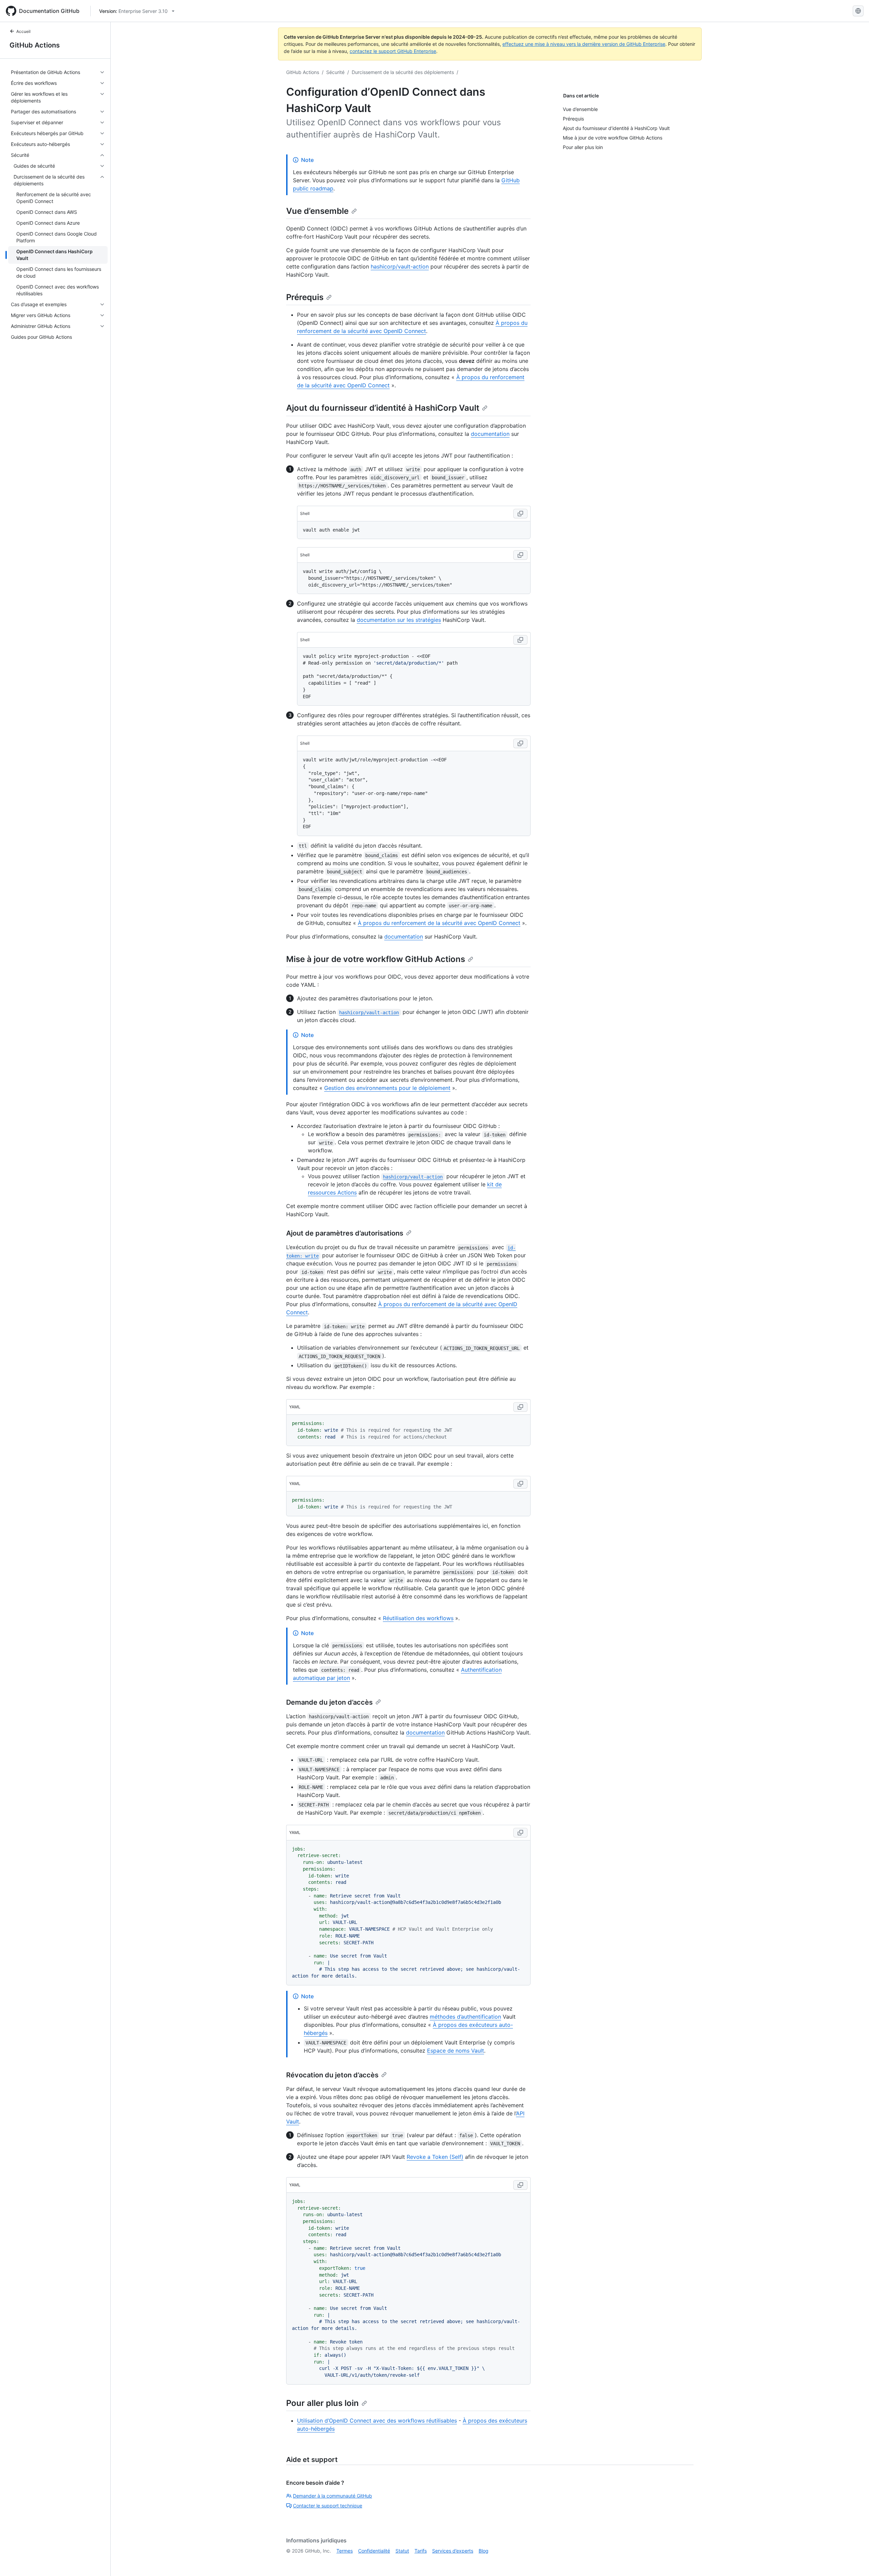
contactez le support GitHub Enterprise (393, 51)
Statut (402, 2551)
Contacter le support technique (328, 2506)
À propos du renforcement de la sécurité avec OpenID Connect (439, 923)
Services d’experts (453, 2551)
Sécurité (335, 72)
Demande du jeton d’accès (329, 1702)
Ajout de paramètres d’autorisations (345, 1233)
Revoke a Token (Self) (435, 2157)
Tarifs (421, 2551)
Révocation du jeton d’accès (332, 2075)
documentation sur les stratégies (399, 620)
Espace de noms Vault (456, 2051)
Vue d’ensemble (317, 211)
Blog (484, 2551)
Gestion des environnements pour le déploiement (387, 1088)
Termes (345, 2551)
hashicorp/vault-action (400, 266)
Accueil (23, 31)
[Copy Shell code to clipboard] (520, 514)
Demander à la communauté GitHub (332, 2496)
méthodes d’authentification (465, 2017)
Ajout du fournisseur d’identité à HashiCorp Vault (383, 408)
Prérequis (305, 297)
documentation (490, 434)
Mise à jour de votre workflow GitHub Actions (376, 959)
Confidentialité (374, 2551)
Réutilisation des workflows (418, 1618)
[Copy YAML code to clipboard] (520, 1407)
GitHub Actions (35, 45)
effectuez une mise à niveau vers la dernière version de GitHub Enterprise (584, 44)
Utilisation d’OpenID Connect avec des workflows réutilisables (377, 2421)
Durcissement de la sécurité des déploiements (403, 72)
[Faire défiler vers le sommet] (854, 2561)
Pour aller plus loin (322, 2403)
